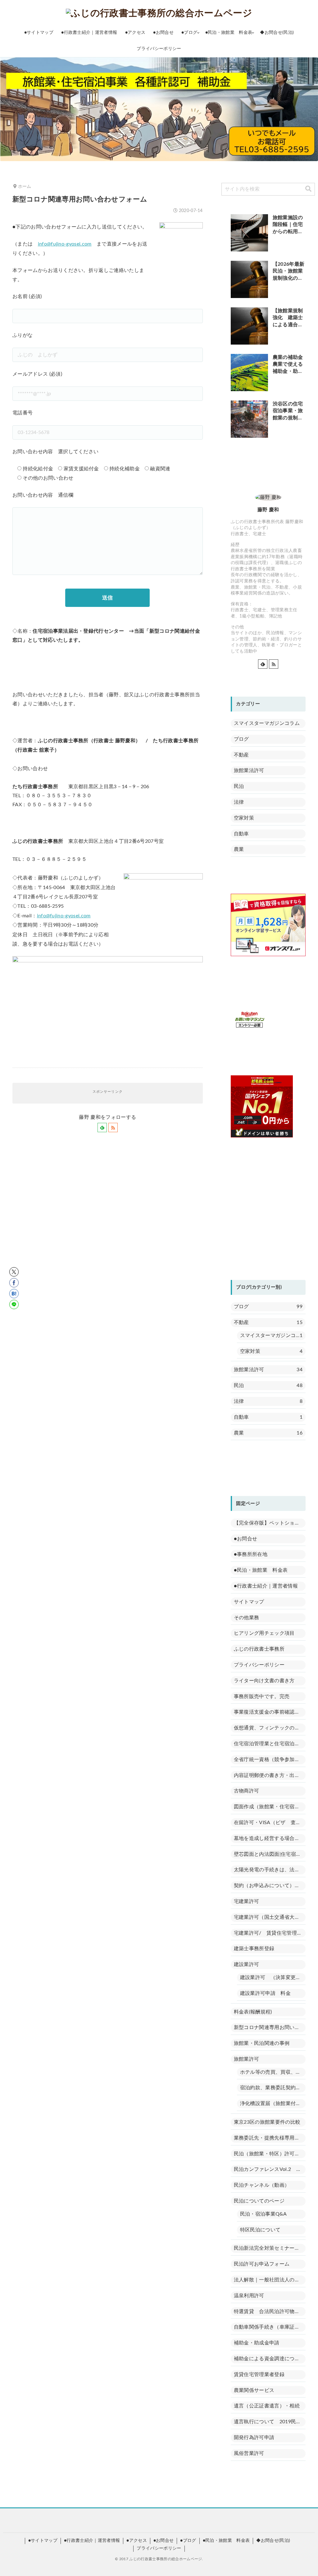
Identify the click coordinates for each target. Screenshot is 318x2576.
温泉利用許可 (249, 2296)
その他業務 (247, 1618)
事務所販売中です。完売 (262, 1697)
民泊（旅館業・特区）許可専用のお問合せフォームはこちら (270, 2154)
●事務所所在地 (251, 1554)
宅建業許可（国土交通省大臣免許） (270, 1917)
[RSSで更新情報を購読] (113, 1128)
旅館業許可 (247, 2059)
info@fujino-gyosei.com (65, 244)
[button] (308, 189)
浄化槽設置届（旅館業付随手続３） (273, 2104)
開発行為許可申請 (254, 2438)
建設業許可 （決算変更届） (273, 1977)
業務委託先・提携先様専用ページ (270, 2138)
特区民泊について (260, 2230)
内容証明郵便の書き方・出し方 (269, 1775)
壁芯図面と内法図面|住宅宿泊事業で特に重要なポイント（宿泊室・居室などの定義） (270, 1854)
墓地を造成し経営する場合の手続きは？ (270, 1838)
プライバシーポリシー (259, 1665)
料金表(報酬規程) (253, 2012)
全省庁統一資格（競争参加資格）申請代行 (270, 1760)
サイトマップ (249, 1602)
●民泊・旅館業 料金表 (261, 1570)
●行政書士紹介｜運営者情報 (266, 1586)
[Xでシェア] (14, 1272)
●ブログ (188, 2541)
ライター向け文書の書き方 (264, 1681)
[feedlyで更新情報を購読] (102, 1128)
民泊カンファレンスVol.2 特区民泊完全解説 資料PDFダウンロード (270, 2169)
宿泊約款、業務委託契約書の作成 (273, 2088)
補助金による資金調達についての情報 (270, 2359)
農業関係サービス (254, 2390)
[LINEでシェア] (14, 1304)
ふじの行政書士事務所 (259, 1649)
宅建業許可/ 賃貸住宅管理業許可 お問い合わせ (270, 1933)
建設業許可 (247, 1964)
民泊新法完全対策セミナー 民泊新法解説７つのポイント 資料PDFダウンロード (270, 2248)
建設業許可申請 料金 (265, 1993)
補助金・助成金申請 (257, 2343)
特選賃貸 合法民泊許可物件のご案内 (270, 2312)
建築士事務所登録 (254, 1949)
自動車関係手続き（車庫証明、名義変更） (270, 2327)
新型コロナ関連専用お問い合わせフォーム (270, 2027)
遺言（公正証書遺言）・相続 (267, 2406)
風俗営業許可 (249, 2453)
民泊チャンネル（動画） (262, 2185)
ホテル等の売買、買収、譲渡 (273, 2072)
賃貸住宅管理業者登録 (259, 2375)
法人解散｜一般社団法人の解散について (270, 2280)
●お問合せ (246, 1539)
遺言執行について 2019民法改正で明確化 (270, 2422)
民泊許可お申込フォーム (262, 2264)
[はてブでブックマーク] (14, 1294)
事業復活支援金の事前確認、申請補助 (270, 1712)
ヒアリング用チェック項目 (264, 1633)
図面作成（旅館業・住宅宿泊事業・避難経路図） (270, 1807)
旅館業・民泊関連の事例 (262, 2043)
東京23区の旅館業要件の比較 (267, 2122)
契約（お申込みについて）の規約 (270, 1886)
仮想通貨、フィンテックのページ (270, 1728)
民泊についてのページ (259, 2201)
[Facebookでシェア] (14, 1283)
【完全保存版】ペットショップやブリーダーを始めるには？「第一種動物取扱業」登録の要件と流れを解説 (270, 1523)
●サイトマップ (43, 2541)
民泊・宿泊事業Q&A (263, 2214)
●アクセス (137, 2541)
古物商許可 (247, 1791)
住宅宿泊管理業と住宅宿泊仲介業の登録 (270, 1744)
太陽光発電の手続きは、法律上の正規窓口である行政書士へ (270, 1870)
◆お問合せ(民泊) (273, 2541)
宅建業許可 (247, 1901)
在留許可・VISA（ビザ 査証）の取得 (270, 1823)
